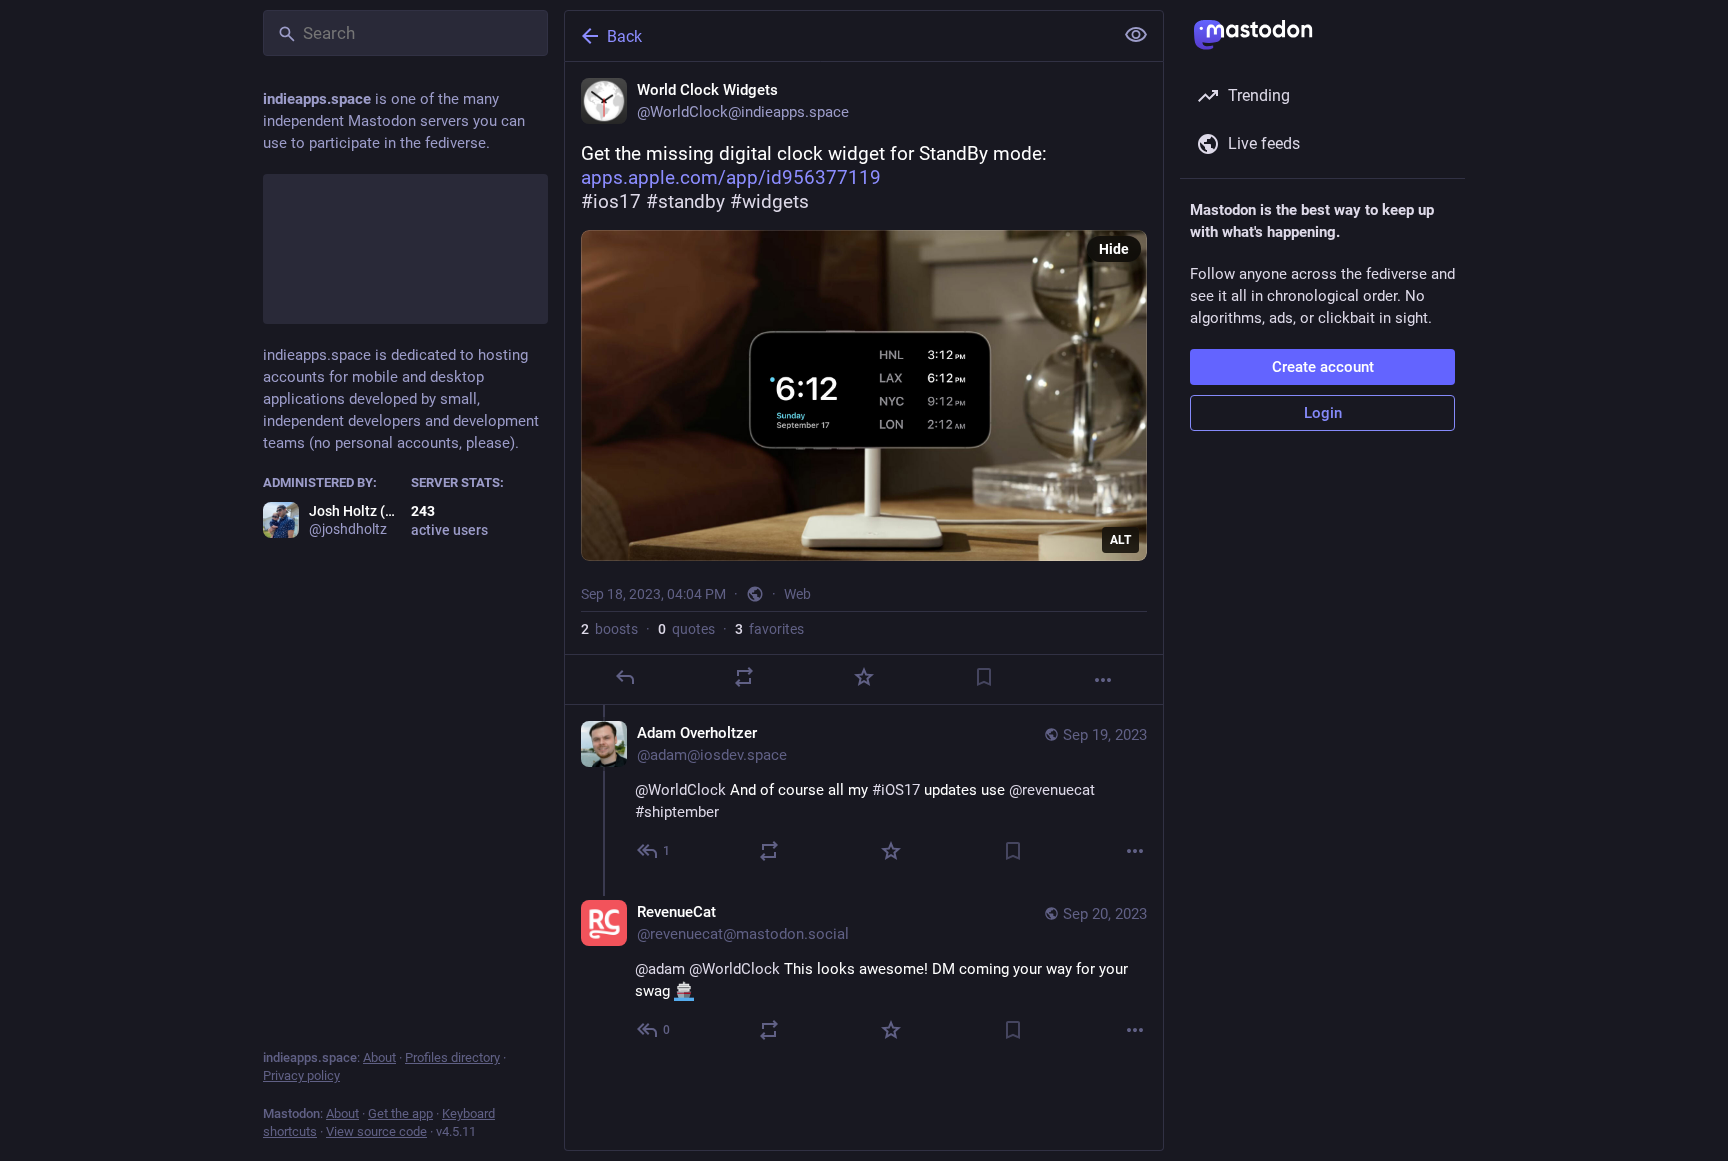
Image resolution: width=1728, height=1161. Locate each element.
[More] (1103, 680)
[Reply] (625, 677)
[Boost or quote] (744, 677)
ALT (1120, 540)
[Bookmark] (984, 677)
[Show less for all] (1136, 35)
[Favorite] (864, 677)
